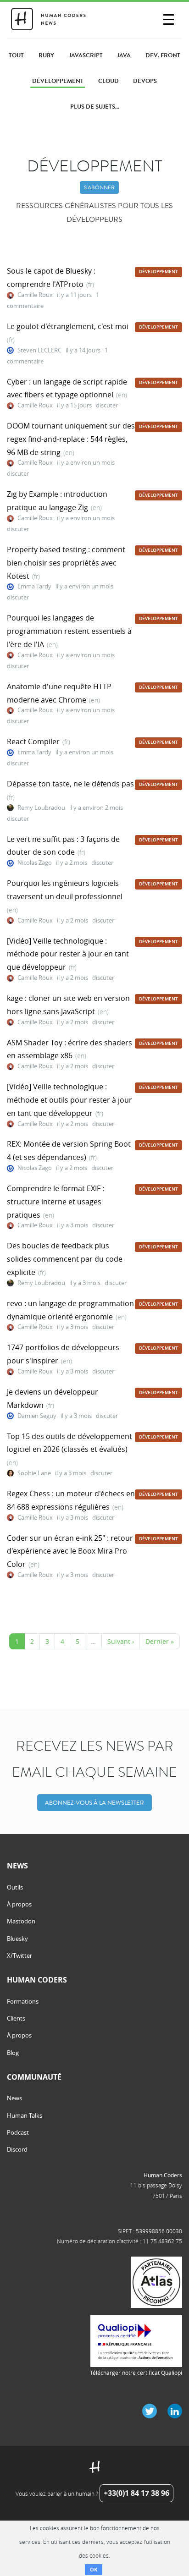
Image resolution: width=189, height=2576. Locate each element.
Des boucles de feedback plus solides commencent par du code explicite (65, 1259)
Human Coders (163, 2175)
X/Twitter (19, 1955)
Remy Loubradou (41, 808)
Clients (16, 2018)
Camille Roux (35, 295)
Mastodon (21, 1921)
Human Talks (25, 2115)
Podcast (18, 2132)
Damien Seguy (37, 1416)
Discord (17, 2149)
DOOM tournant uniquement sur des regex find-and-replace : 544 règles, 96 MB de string (71, 439)
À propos (19, 1904)
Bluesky (17, 1939)
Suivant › (121, 1641)
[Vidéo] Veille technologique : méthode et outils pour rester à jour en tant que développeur (69, 1100)
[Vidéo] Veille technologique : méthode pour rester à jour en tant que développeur (68, 954)
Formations (23, 2001)
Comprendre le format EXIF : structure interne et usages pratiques (56, 1202)
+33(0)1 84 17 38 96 (136, 2493)
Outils (15, 1887)
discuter (107, 405)
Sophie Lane (34, 1473)
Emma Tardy (34, 586)
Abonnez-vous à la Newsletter (94, 1803)
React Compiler (33, 741)
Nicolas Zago (35, 863)
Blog (13, 2053)
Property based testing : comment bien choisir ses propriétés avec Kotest (66, 563)
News (14, 2098)
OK (94, 2569)
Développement (158, 272)
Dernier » (160, 1641)
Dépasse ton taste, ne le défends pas (70, 784)
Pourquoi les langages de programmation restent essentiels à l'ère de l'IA (69, 631)
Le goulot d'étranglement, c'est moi (68, 326)
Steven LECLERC (39, 350)
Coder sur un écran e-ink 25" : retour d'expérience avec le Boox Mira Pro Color (70, 1551)
